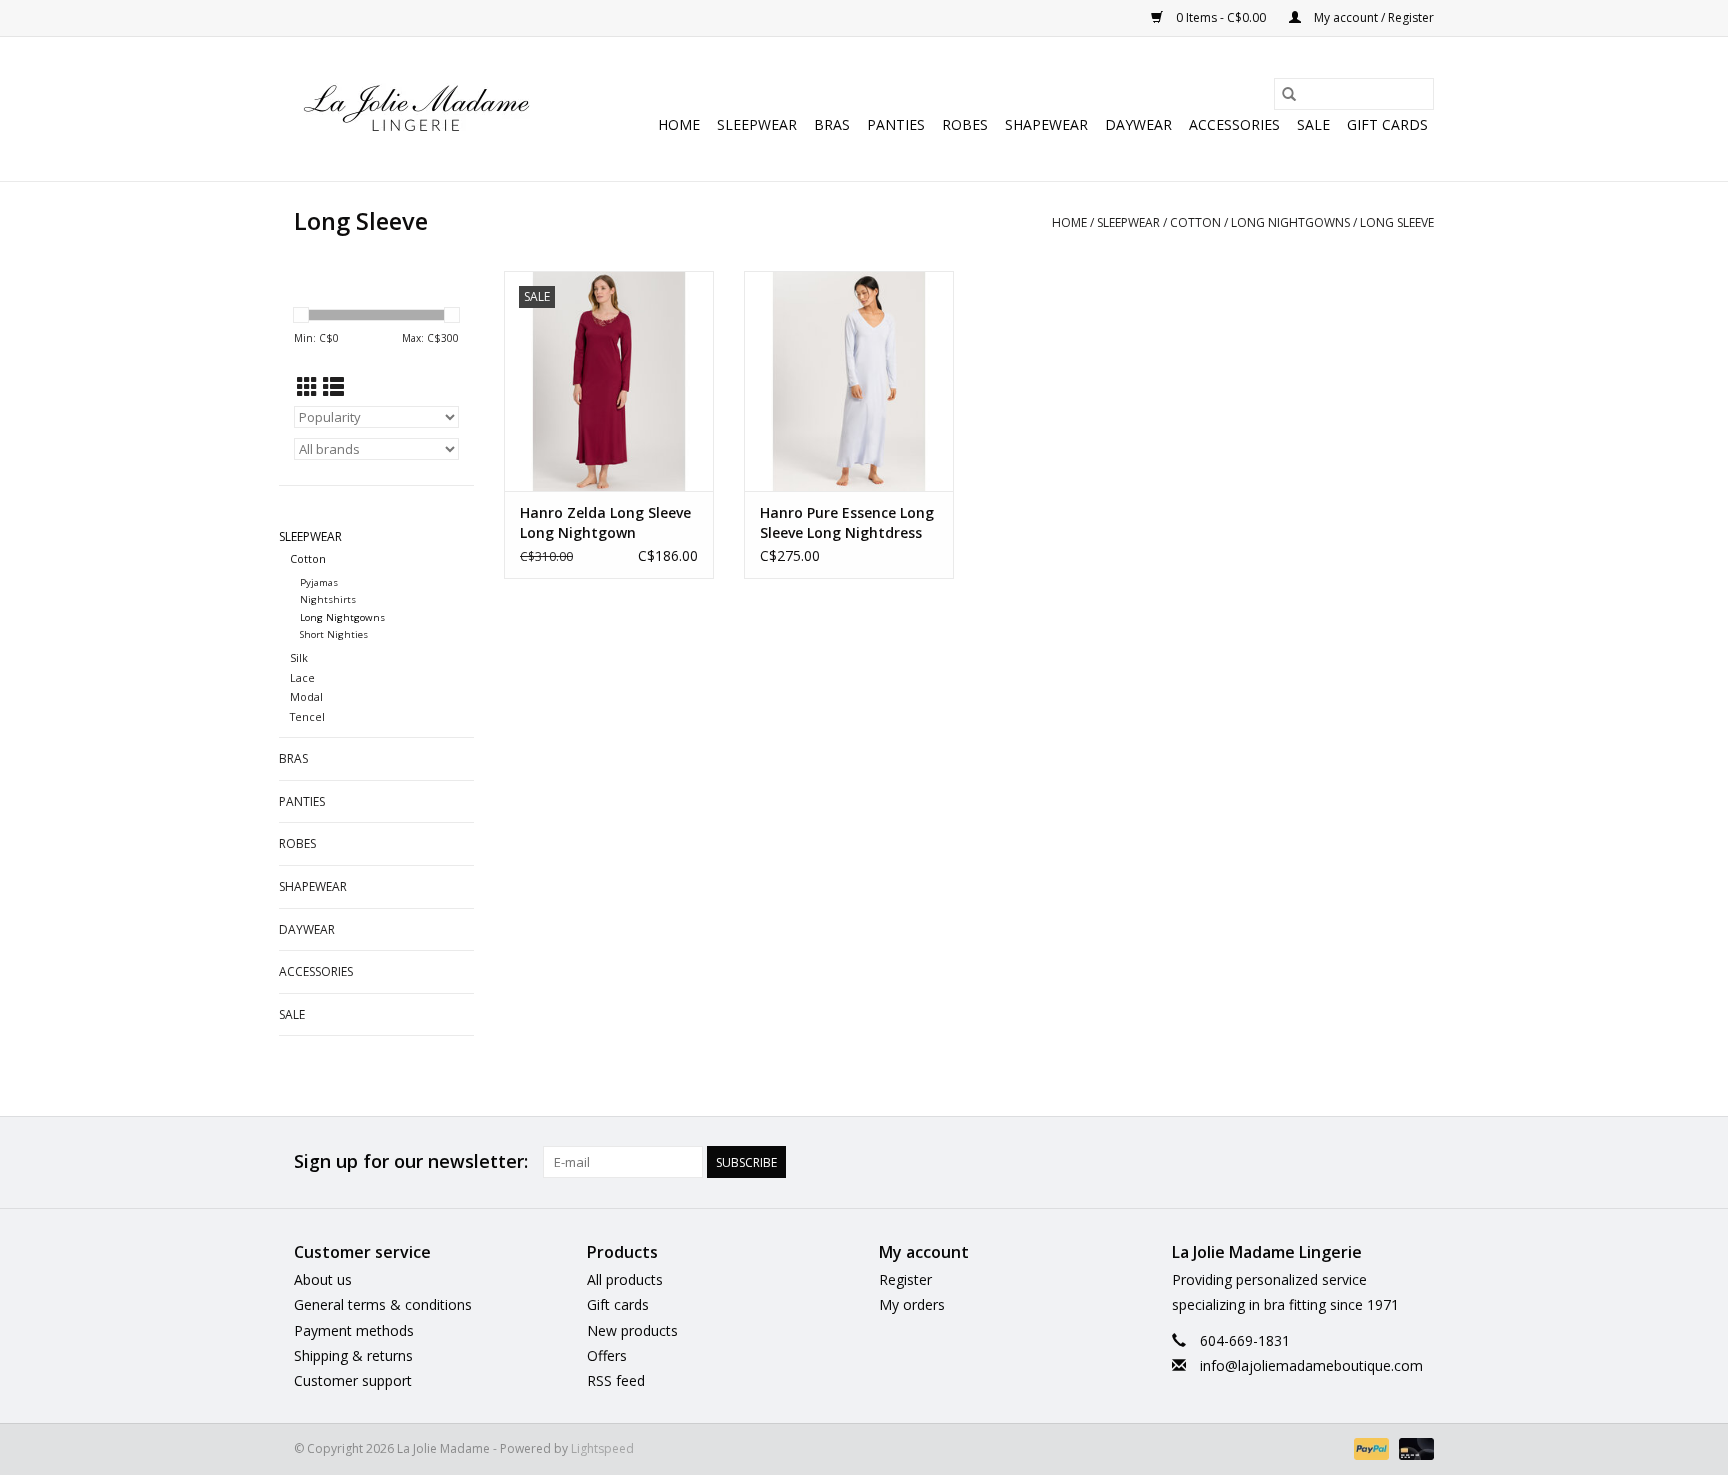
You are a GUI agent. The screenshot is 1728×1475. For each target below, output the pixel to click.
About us (323, 1279)
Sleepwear (757, 124)
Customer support (353, 1380)
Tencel (307, 716)
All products (625, 1279)
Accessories (1234, 124)
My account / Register (1372, 17)
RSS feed (616, 1380)
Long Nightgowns (1290, 222)
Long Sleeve (1397, 222)
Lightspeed (602, 1448)
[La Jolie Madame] (416, 109)
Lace (302, 677)
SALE (1313, 124)
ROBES (965, 124)
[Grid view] (307, 387)
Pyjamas (319, 582)
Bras (832, 124)
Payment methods (354, 1330)
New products (632, 1330)
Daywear (1138, 124)
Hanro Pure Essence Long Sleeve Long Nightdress (847, 522)
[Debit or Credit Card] (1413, 1447)
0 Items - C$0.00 (1221, 17)
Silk (299, 657)
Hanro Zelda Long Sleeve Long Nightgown (605, 522)
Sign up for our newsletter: (411, 1161)
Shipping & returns (353, 1355)
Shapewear (1046, 124)
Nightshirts (328, 599)
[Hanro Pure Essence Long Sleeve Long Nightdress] (849, 381)
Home (679, 124)
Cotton (1195, 222)
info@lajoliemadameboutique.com (1311, 1365)
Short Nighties (334, 634)
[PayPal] (1369, 1447)
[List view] (333, 387)
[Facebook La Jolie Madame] (1382, 1162)
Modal (306, 696)
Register (905, 1279)
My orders (912, 1304)
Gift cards (1387, 124)
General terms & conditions (383, 1304)
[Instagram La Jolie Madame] (1418, 1162)
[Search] (1289, 94)
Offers (607, 1355)
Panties (896, 124)
